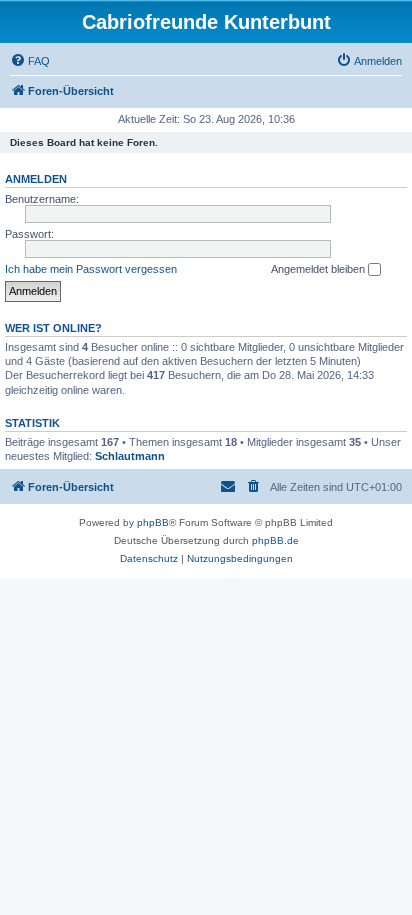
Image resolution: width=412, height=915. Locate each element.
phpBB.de (275, 540)
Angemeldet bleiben (319, 269)
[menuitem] (30, 61)
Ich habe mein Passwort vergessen (91, 269)
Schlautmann (130, 456)
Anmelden (36, 179)
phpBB (153, 522)
